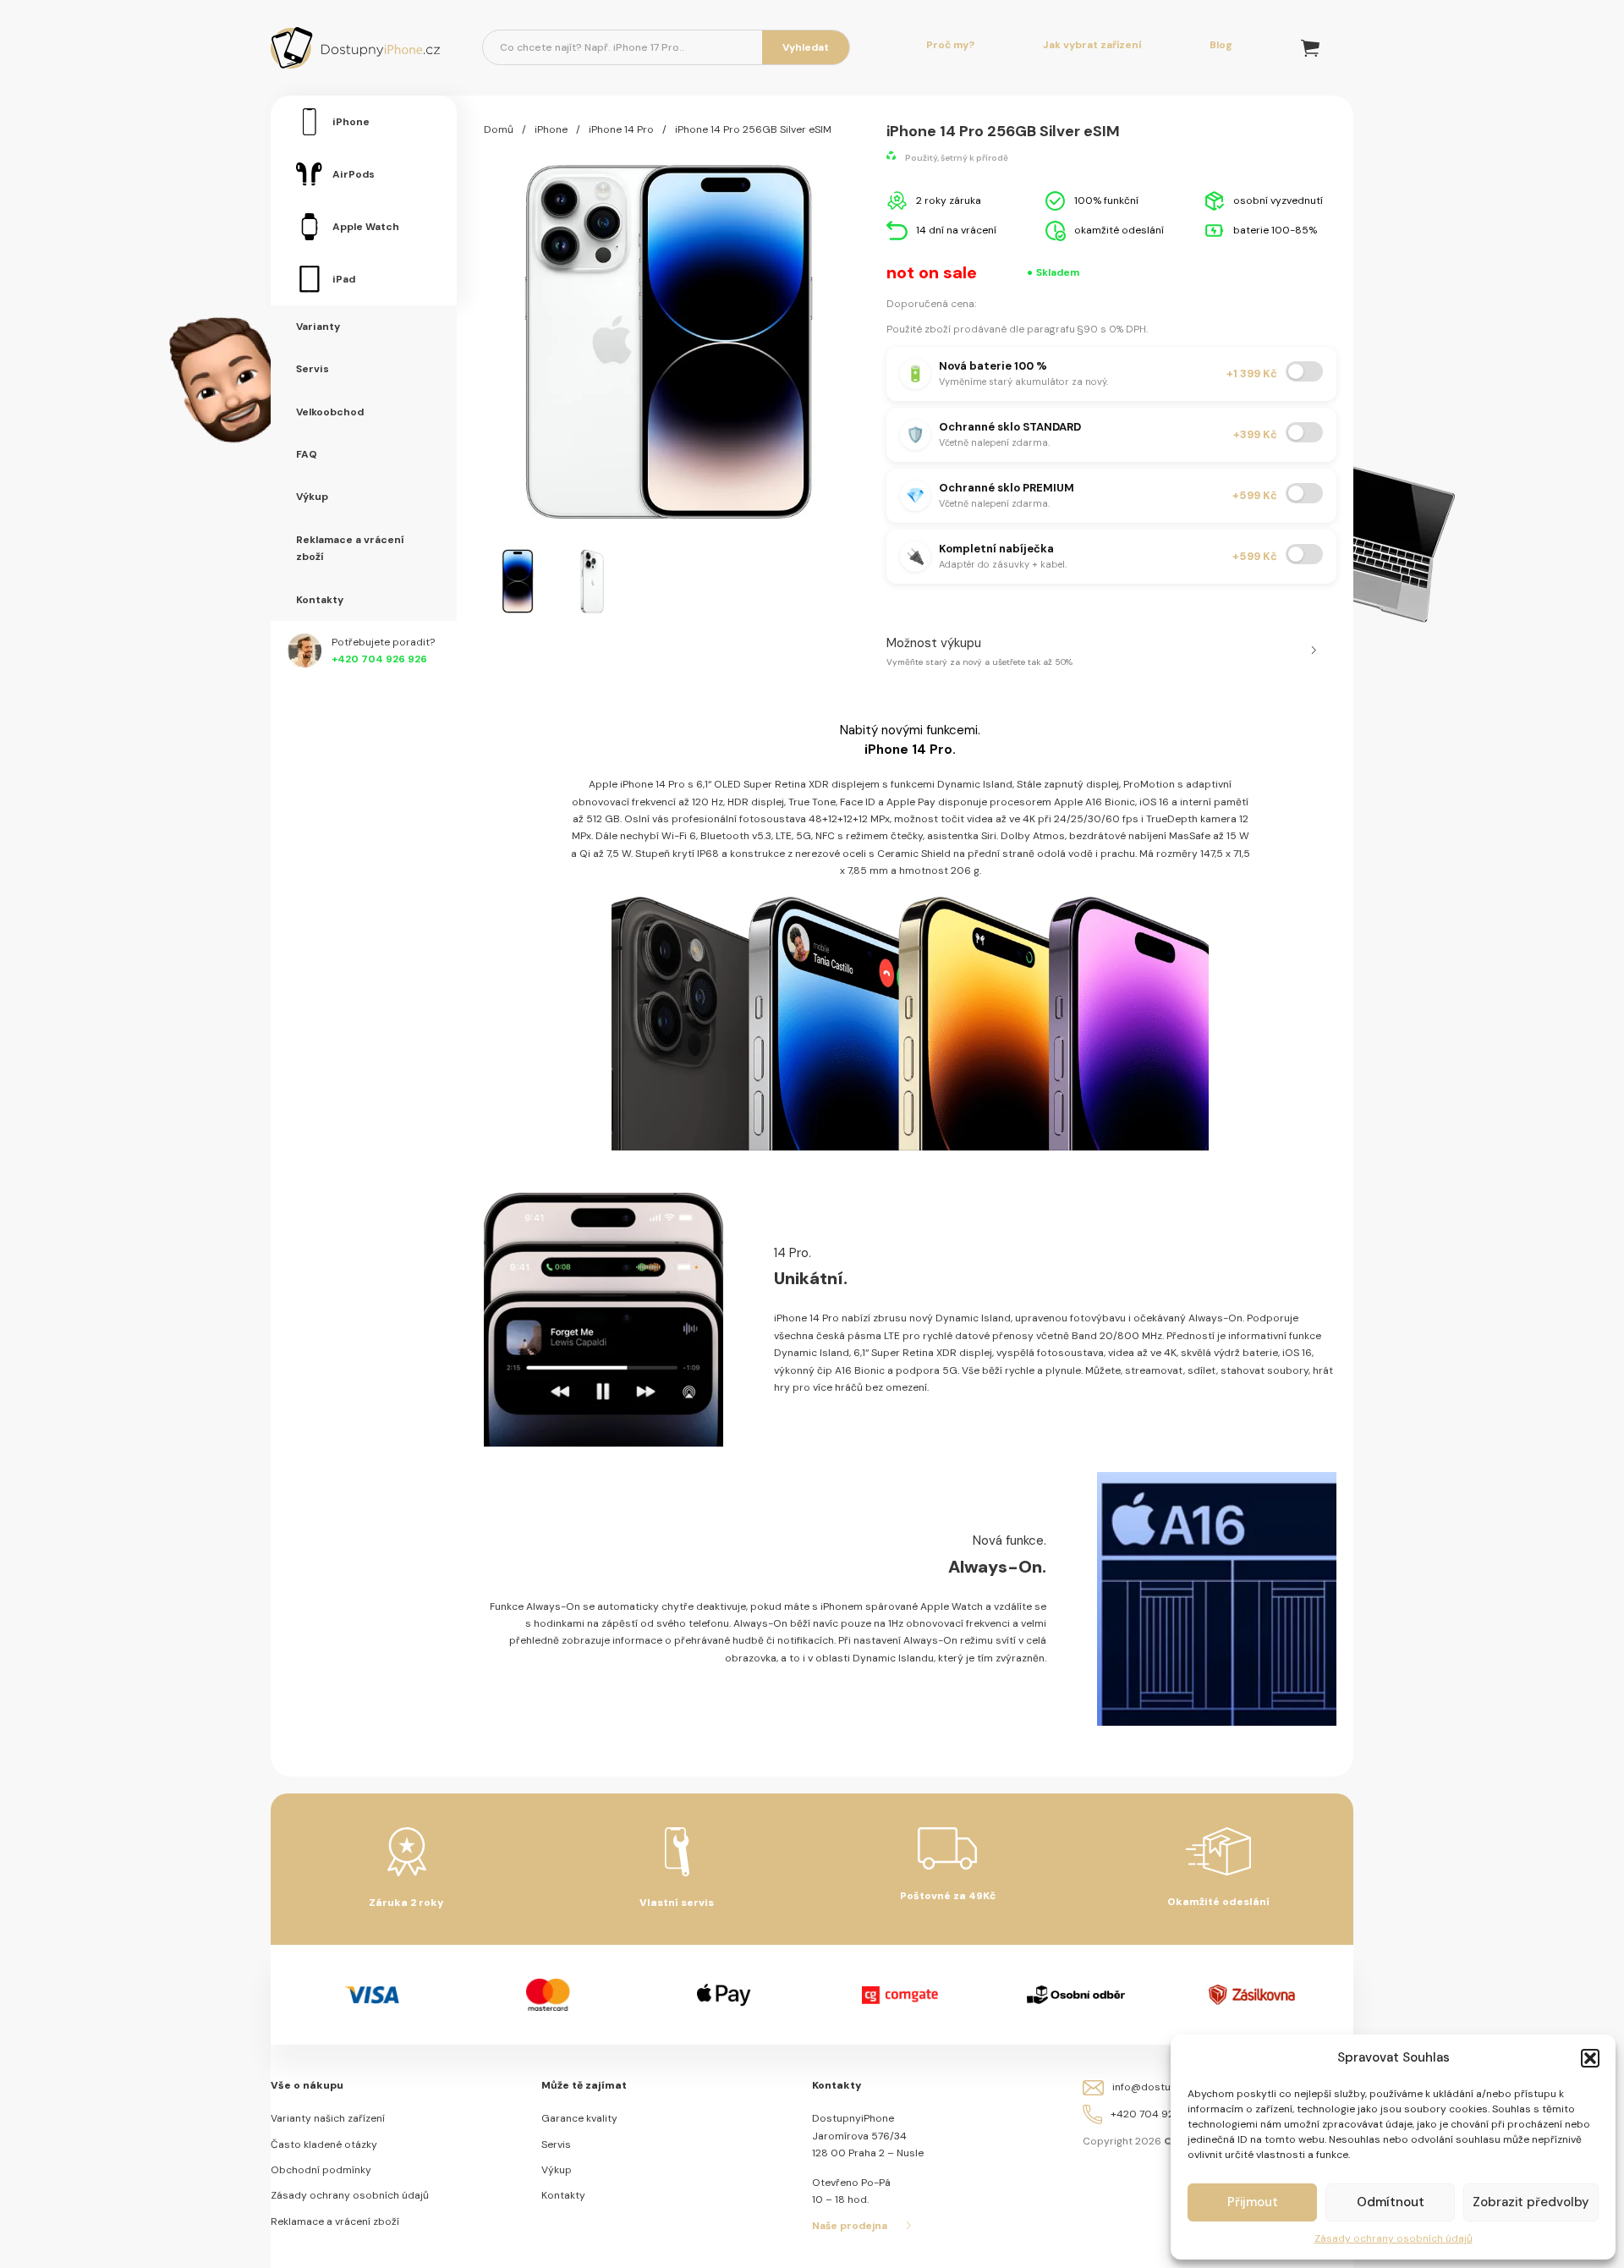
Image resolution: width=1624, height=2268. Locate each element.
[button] (1590, 2058)
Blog (1221, 45)
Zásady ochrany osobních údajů (1394, 2238)
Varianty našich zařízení (328, 2118)
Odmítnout (1391, 2202)
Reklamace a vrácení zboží (335, 2221)
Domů (499, 129)
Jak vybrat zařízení (1092, 45)
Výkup (557, 2170)
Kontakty (563, 2195)
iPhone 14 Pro (621, 129)
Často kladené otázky (324, 2144)
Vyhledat (806, 47)
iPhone (551, 129)
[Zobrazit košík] (1310, 48)
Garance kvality (579, 2118)
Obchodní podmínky (321, 2170)
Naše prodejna (850, 2226)
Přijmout (1253, 2202)
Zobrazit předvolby (1531, 2202)
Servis (556, 2144)
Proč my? (950, 45)
